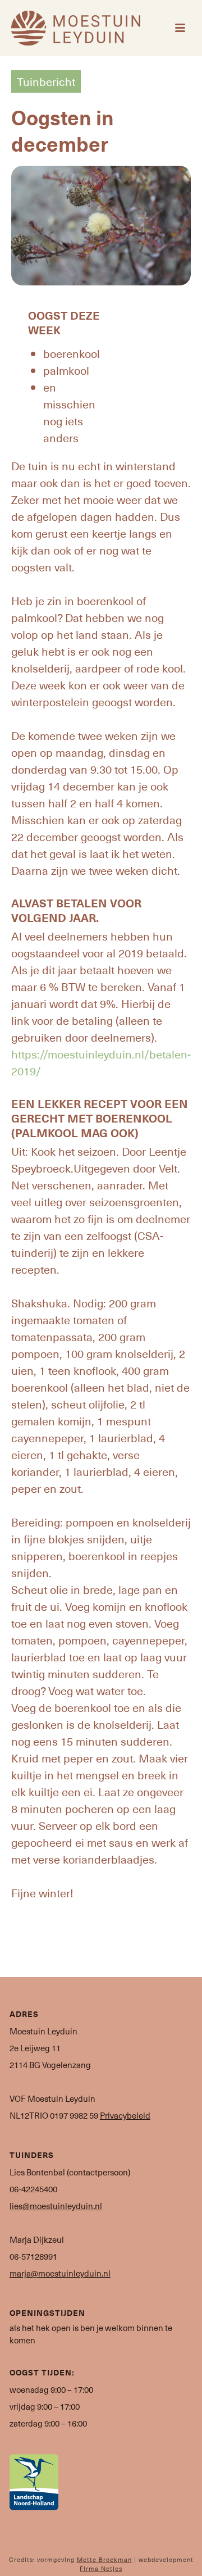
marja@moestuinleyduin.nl (60, 2273)
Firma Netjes (101, 2568)
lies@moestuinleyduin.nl (56, 2206)
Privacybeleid (125, 2115)
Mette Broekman (104, 2559)
